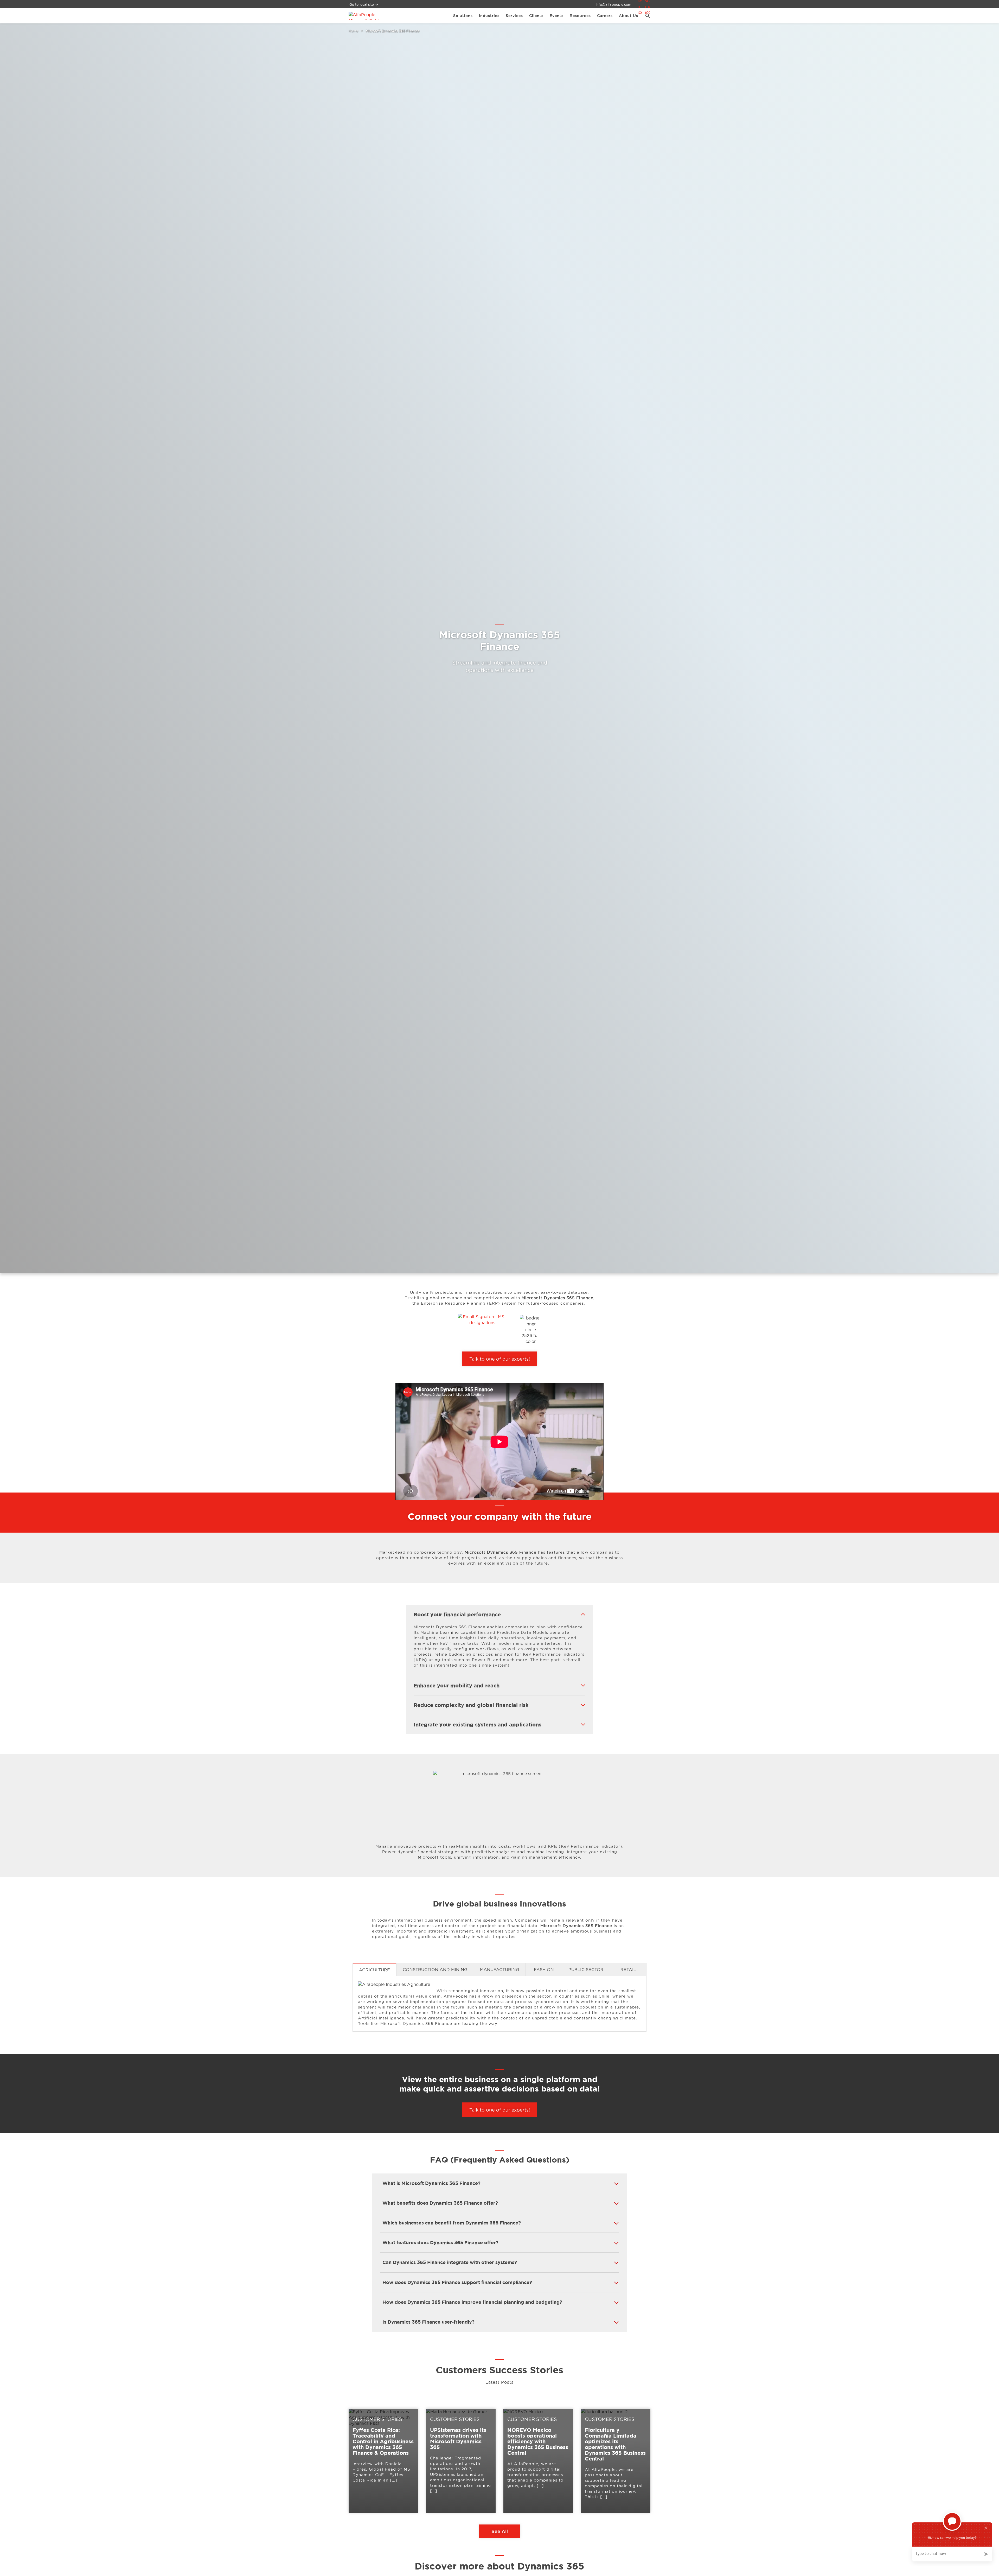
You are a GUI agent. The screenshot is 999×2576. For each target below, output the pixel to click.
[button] (646, 16)
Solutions (463, 16)
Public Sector (586, 1969)
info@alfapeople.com (613, 4)
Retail (628, 1969)
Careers (605, 16)
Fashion (544, 1969)
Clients (536, 16)
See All (500, 2531)
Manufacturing (500, 1969)
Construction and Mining (435, 1969)
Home (354, 31)
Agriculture (374, 1970)
